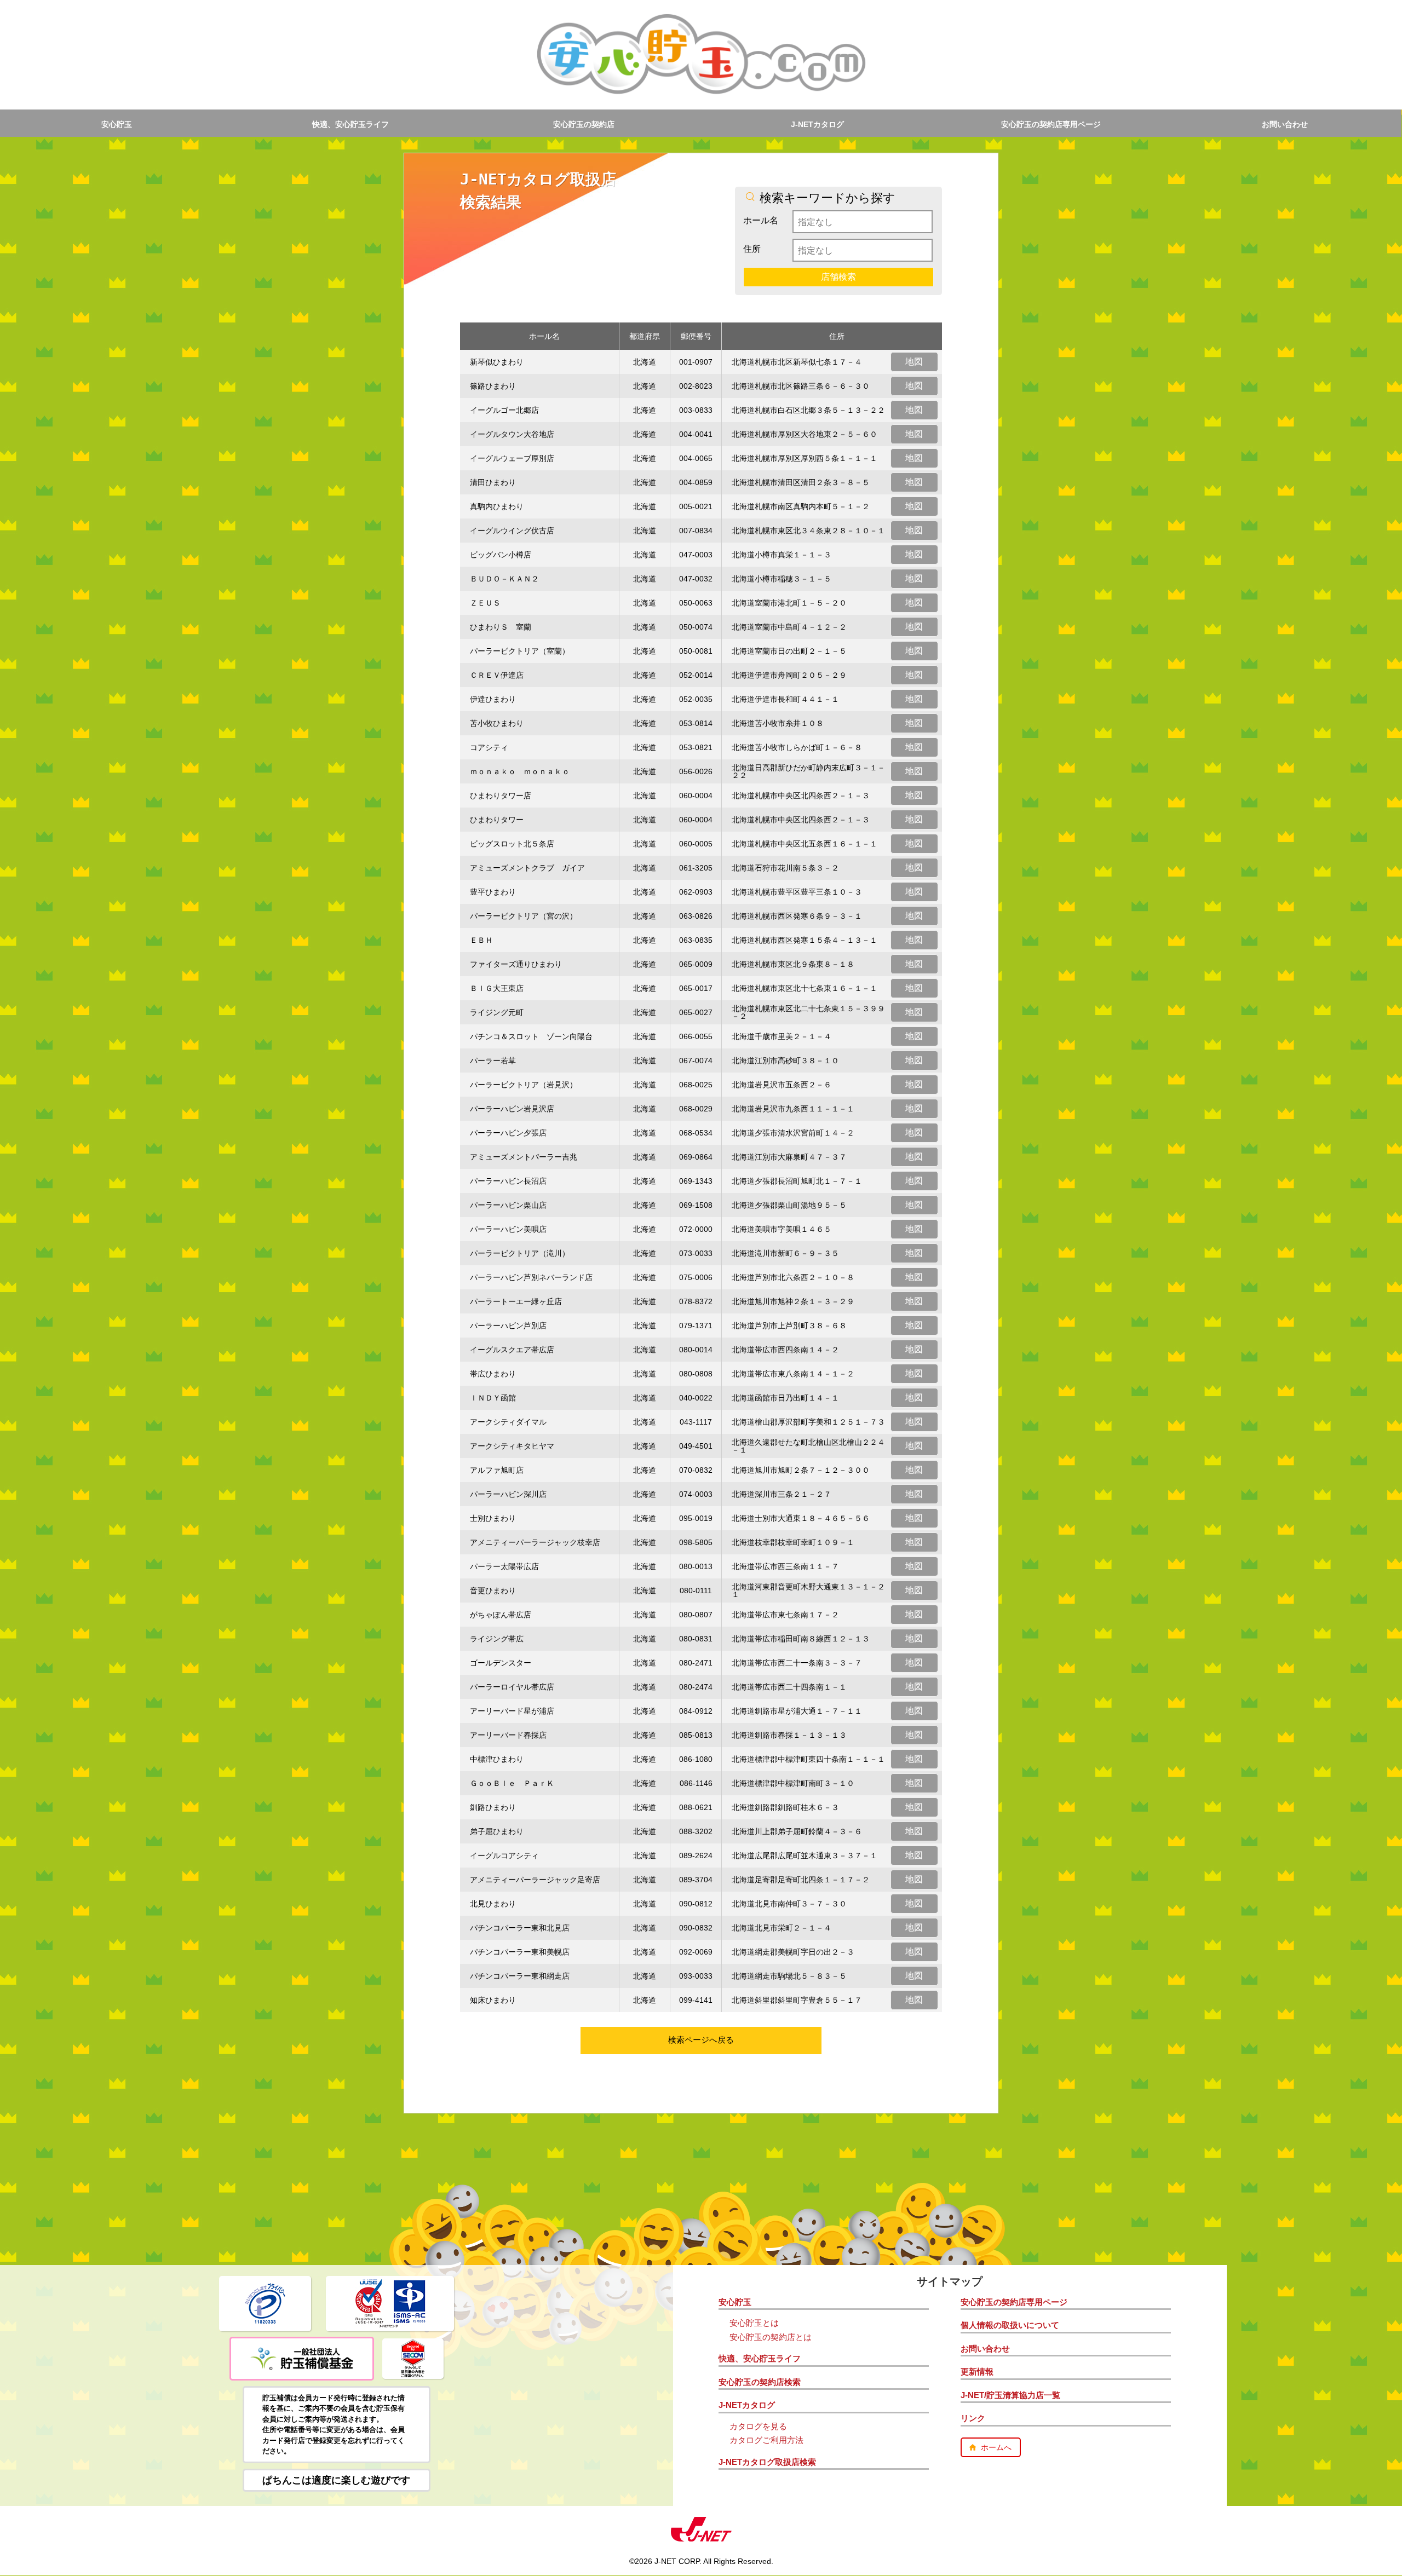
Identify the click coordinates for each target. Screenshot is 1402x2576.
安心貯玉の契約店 (584, 124)
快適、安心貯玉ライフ (350, 124)
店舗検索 (838, 277)
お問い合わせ (1285, 124)
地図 (914, 362)
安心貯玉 (117, 124)
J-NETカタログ (817, 124)
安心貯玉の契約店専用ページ (1051, 124)
